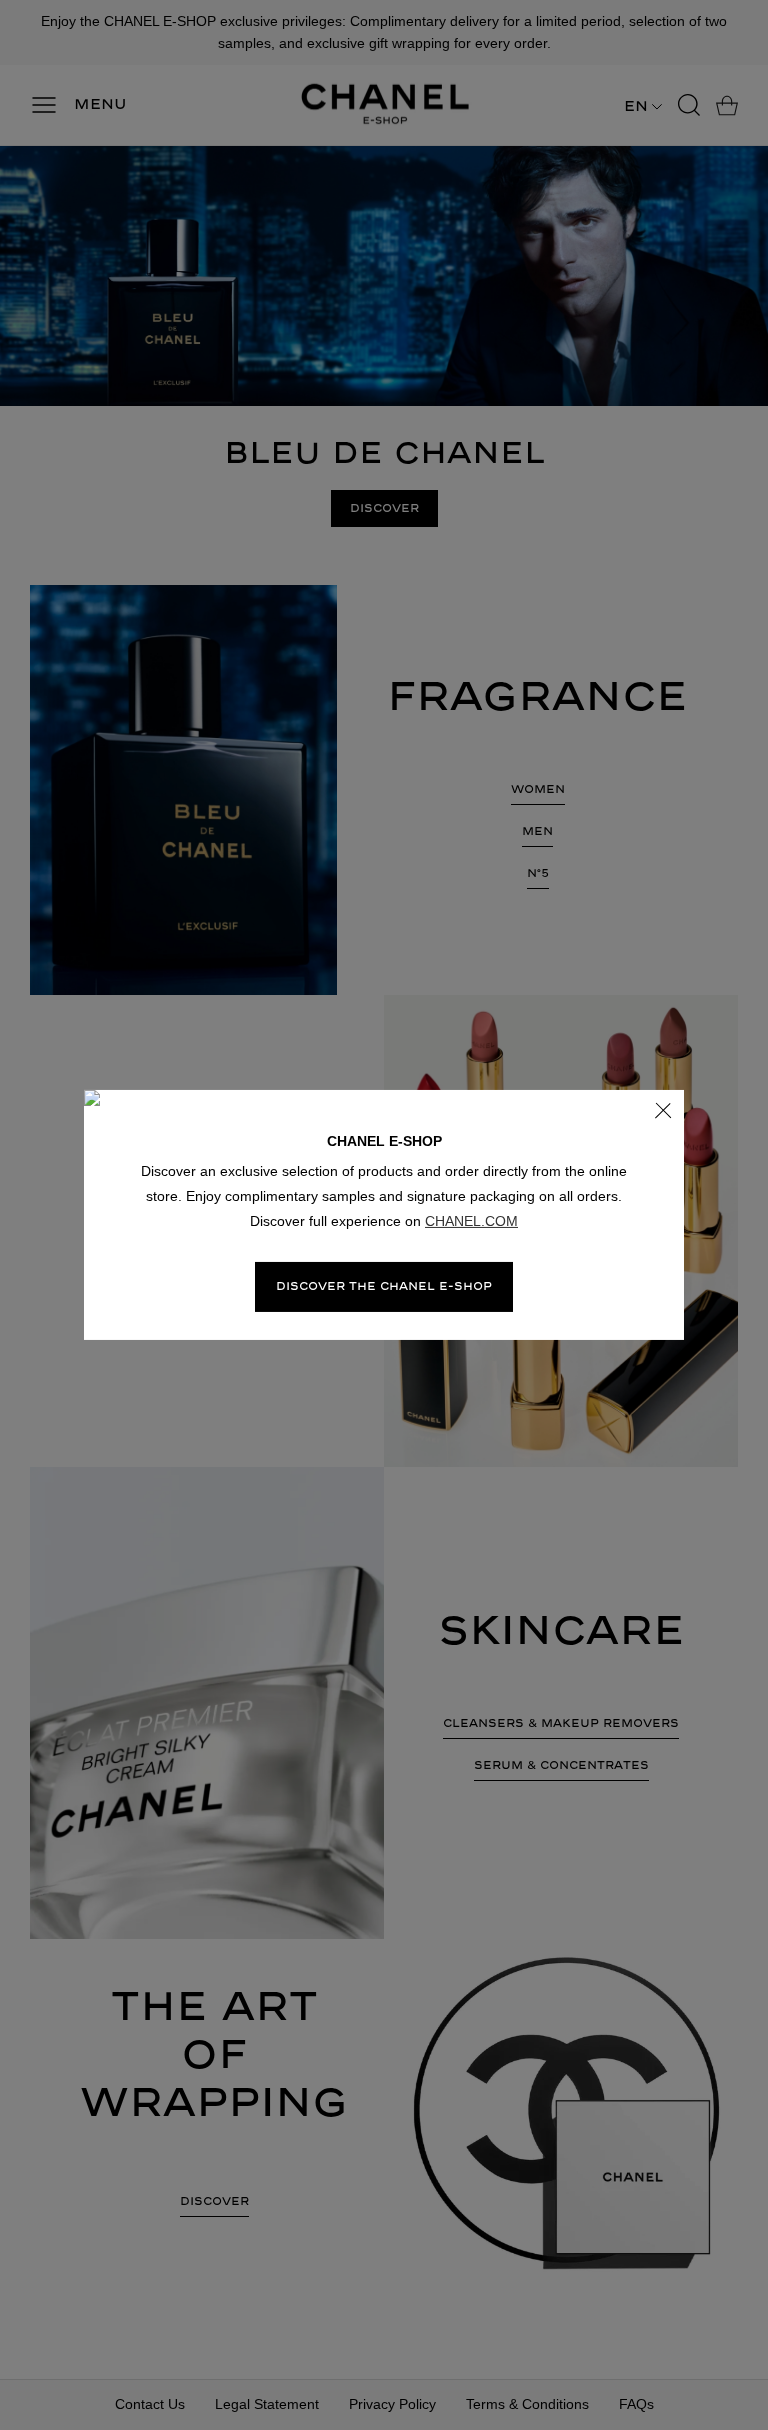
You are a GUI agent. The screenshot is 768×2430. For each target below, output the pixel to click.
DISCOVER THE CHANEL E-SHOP (384, 1286)
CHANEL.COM (471, 1221)
